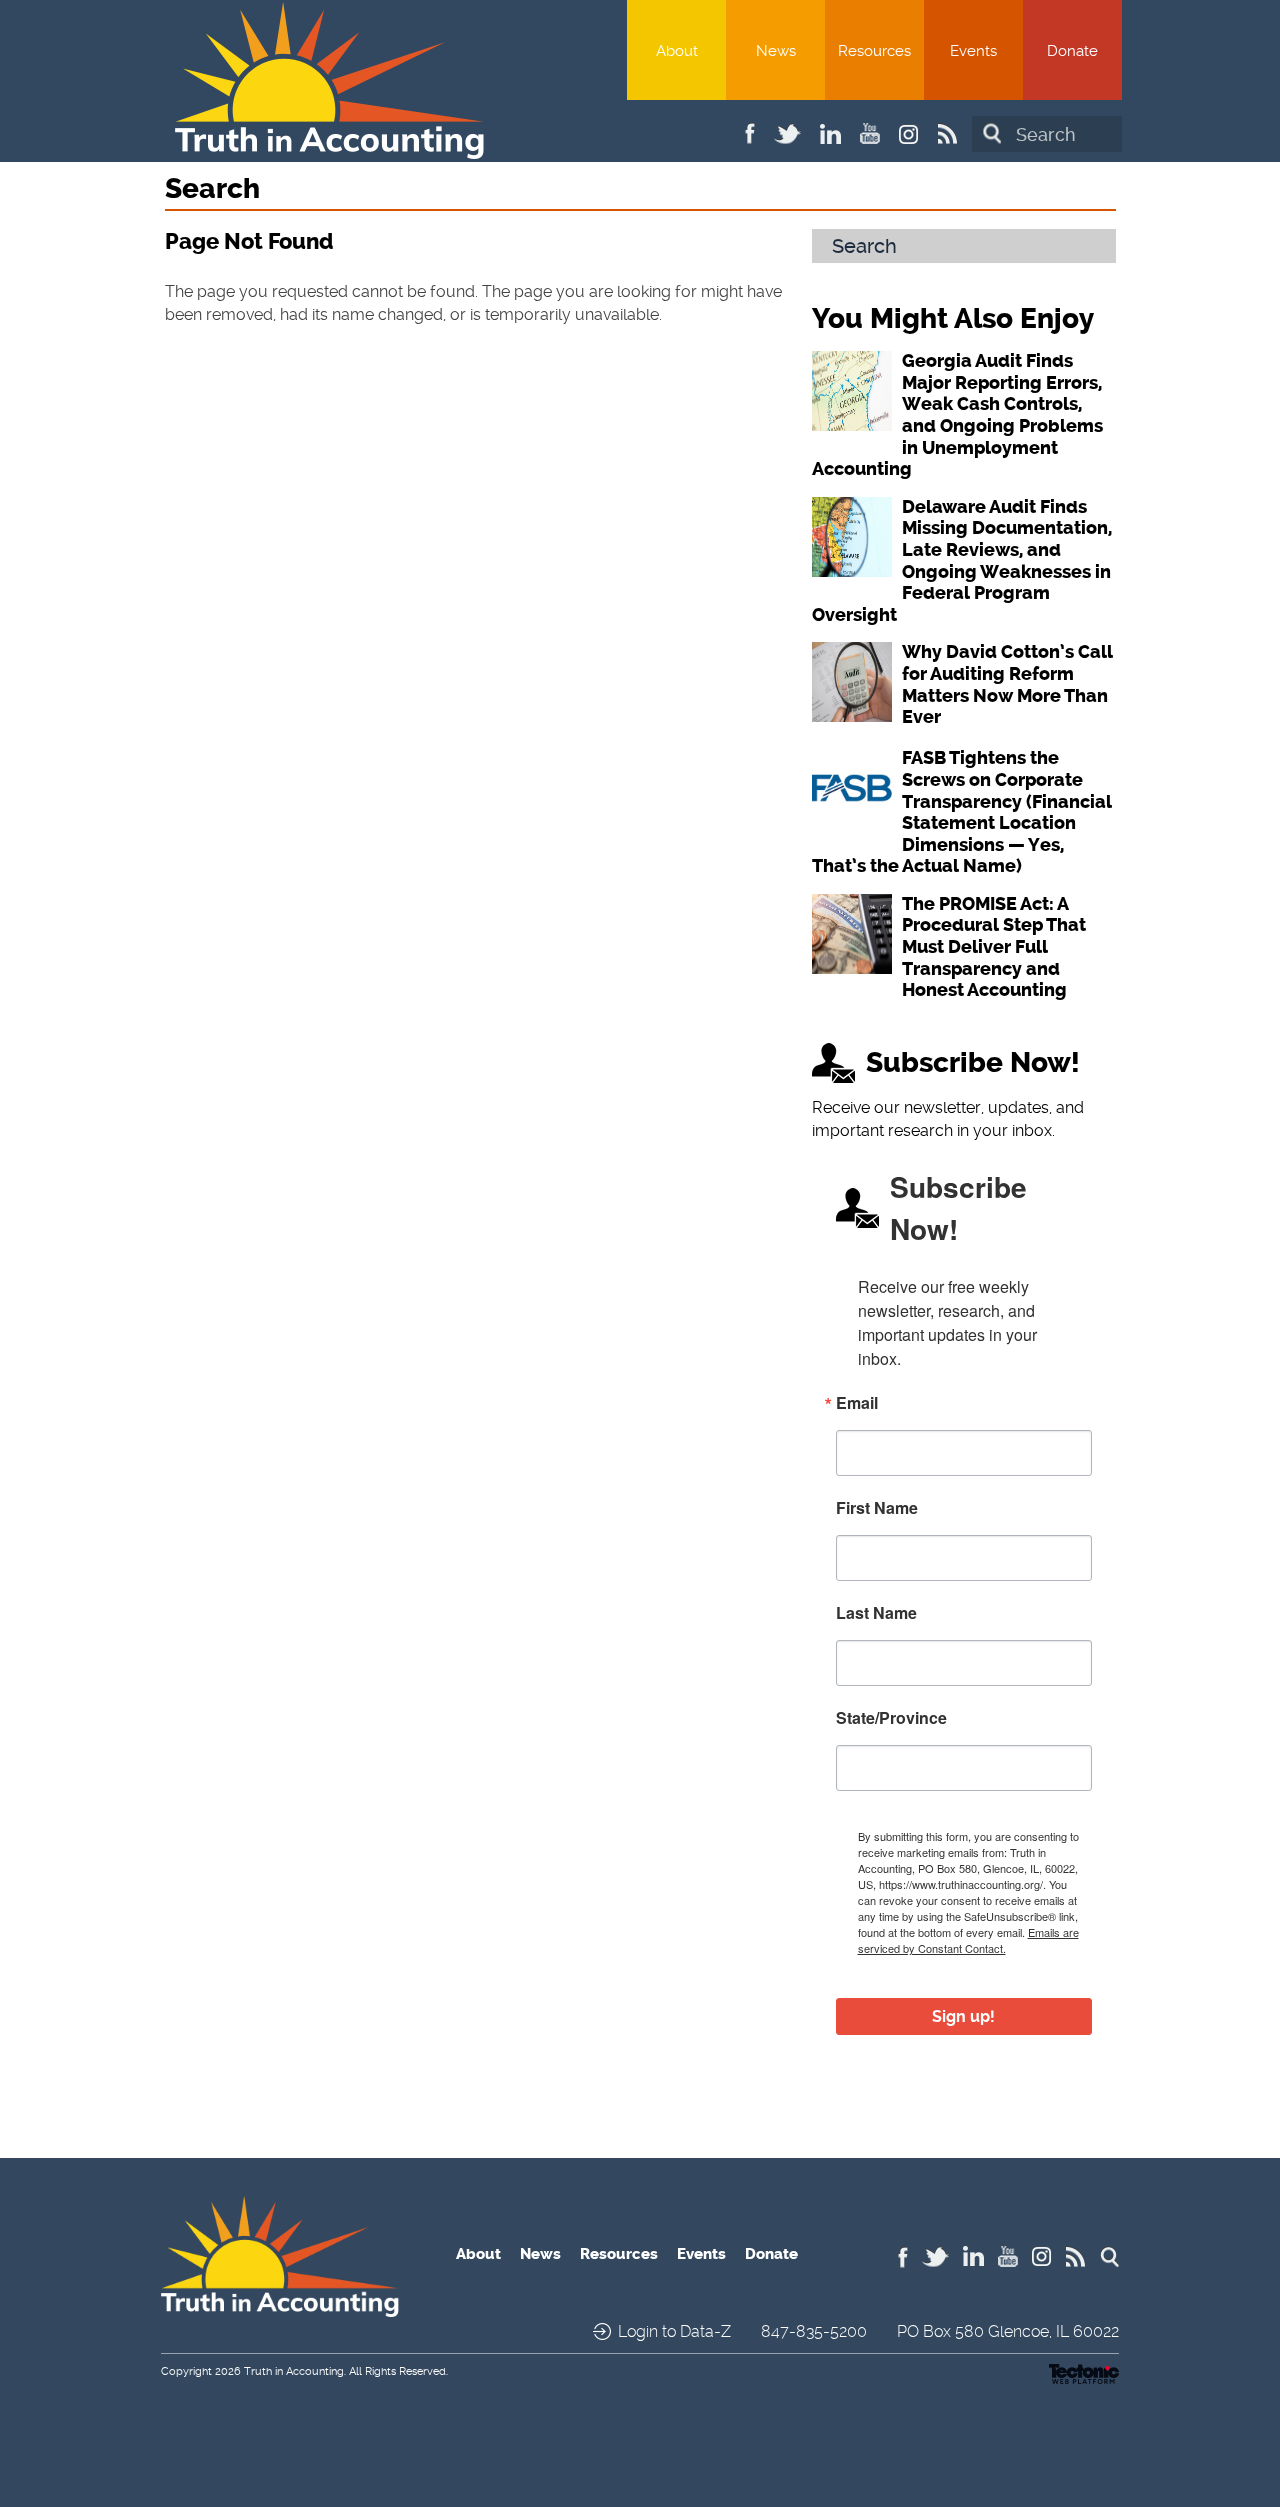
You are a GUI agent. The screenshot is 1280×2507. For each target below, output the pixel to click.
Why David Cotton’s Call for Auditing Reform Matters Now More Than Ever (1007, 684)
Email (857, 1403)
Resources (874, 51)
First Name (877, 1508)
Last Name (876, 1613)
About (677, 51)
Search (992, 133)
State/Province (891, 1718)
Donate (1072, 51)
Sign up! (963, 2016)
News (776, 51)
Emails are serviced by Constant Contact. (968, 1940)
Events (973, 51)
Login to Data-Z (674, 2331)
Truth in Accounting (294, 2371)
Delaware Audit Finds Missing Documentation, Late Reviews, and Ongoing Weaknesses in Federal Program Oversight (962, 561)
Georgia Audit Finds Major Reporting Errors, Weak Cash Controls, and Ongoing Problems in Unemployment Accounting (957, 415)
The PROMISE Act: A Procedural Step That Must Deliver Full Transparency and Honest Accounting (994, 947)
